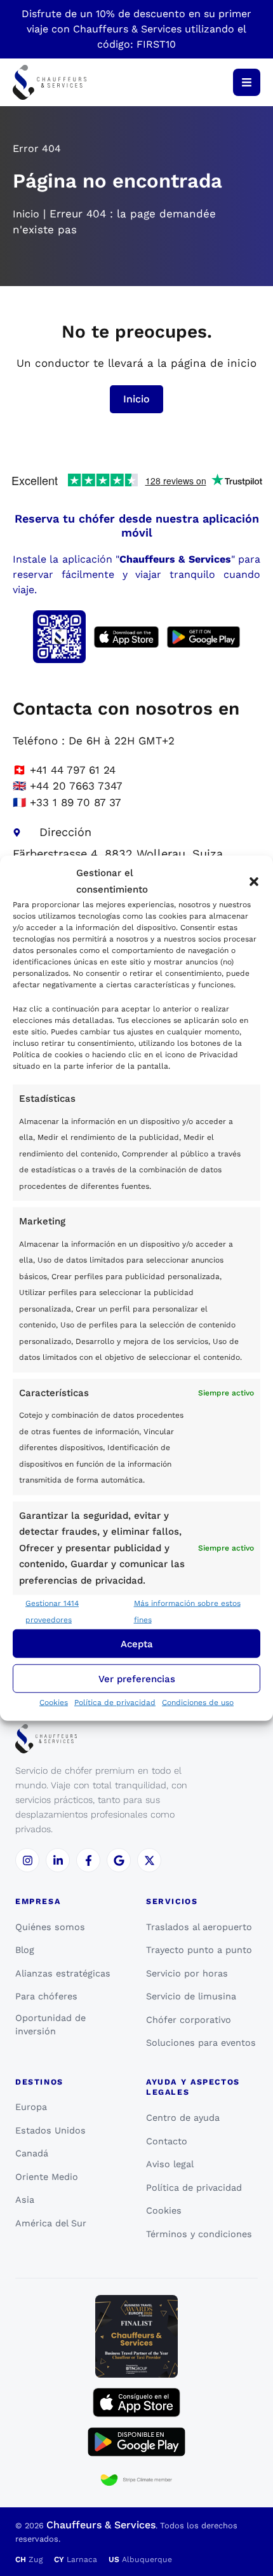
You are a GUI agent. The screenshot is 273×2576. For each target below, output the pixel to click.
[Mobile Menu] (247, 82)
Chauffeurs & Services (101, 2525)
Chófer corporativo (189, 2020)
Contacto (167, 2141)
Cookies (54, 1702)
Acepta (137, 1643)
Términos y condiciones (199, 2234)
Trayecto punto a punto (199, 1950)
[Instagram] (27, 1860)
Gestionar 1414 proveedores (52, 1612)
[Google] (119, 1860)
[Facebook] (88, 1860)
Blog (25, 1950)
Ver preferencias (137, 1678)
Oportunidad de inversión (50, 2025)
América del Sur (51, 2223)
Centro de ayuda (183, 2118)
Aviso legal (170, 2164)
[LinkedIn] (58, 1860)
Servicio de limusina (191, 1996)
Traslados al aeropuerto (199, 1927)
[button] (254, 881)
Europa (31, 2107)
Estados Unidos (50, 2130)
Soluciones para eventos (201, 2043)
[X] (149, 1860)
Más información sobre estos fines (187, 1612)
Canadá (32, 2153)
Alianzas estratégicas (63, 1973)
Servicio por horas (187, 1973)
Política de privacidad (115, 1702)
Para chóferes (46, 1996)
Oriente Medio (47, 2177)
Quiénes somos (50, 1927)
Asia (25, 2200)
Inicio (26, 214)
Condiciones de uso (198, 1702)
